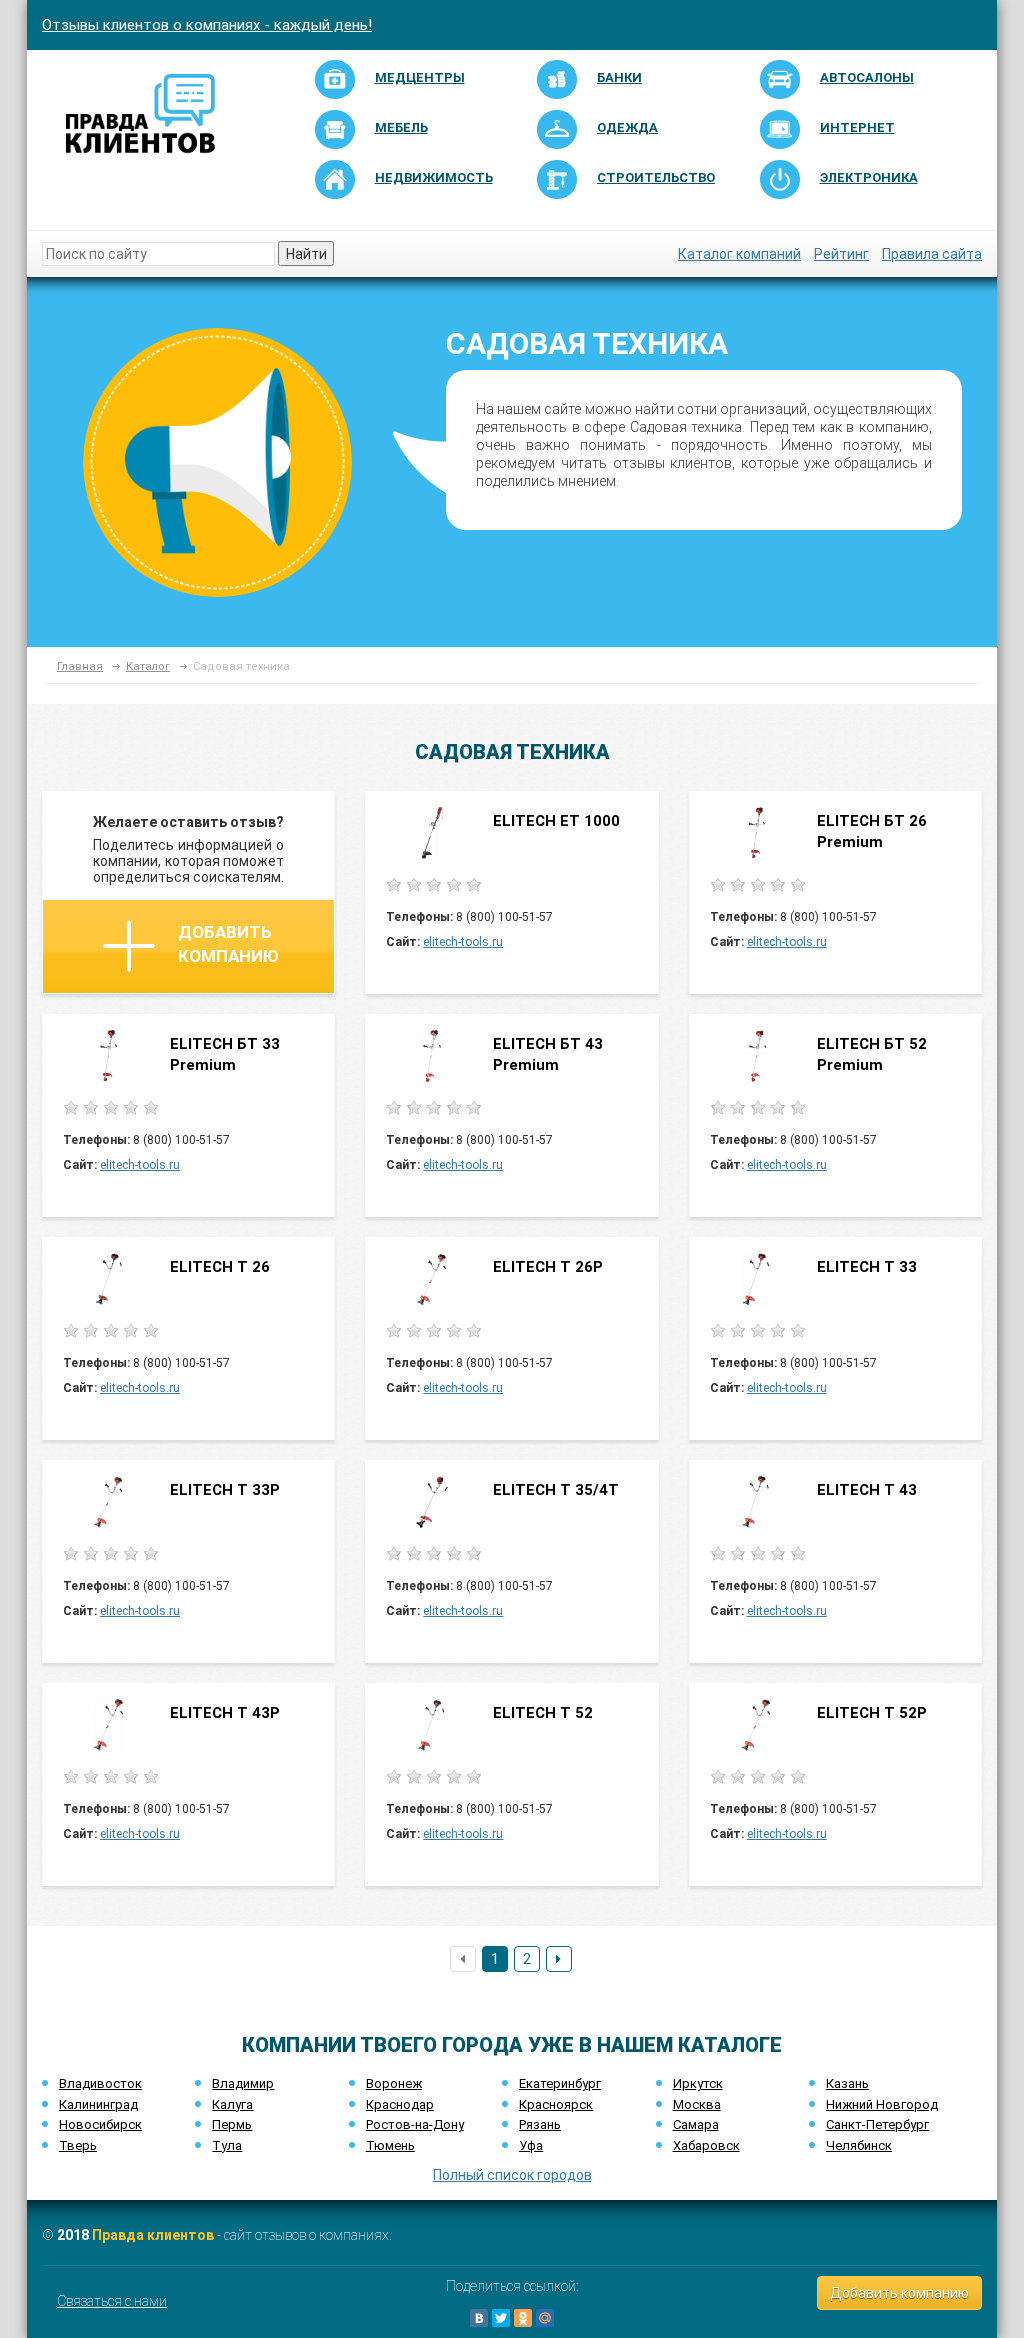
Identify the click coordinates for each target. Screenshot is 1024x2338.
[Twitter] (501, 2318)
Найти (306, 254)
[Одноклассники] (523, 2318)
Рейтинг (841, 254)
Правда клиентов (153, 2235)
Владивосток (100, 2083)
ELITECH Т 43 (867, 1490)
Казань (847, 2083)
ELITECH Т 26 (220, 1267)
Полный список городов (512, 2175)
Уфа (531, 2145)
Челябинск (859, 2145)
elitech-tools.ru (463, 942)
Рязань (540, 2124)
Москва (697, 2104)
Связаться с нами (112, 2301)
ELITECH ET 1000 (556, 821)
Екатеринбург (560, 2083)
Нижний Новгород (882, 2104)
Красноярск (556, 2104)
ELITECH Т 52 (543, 1713)
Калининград (98, 2104)
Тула (227, 2145)
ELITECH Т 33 (867, 1267)
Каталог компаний (739, 254)
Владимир (243, 2083)
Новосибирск (100, 2124)
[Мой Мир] (545, 2318)
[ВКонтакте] (479, 2318)
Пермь (232, 2124)
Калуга (232, 2104)
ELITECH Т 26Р (548, 1267)
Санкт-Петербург (877, 2124)
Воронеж (394, 2083)
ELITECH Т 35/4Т (556, 1490)
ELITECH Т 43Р (225, 1713)
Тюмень (390, 2145)
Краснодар (400, 2104)
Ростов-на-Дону (415, 2124)
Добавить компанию (228, 944)
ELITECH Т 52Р (872, 1713)
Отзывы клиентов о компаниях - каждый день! (207, 25)
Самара (696, 2124)
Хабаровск (706, 2145)
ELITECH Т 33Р (225, 1490)
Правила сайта (932, 254)
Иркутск (698, 2083)
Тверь (78, 2145)
